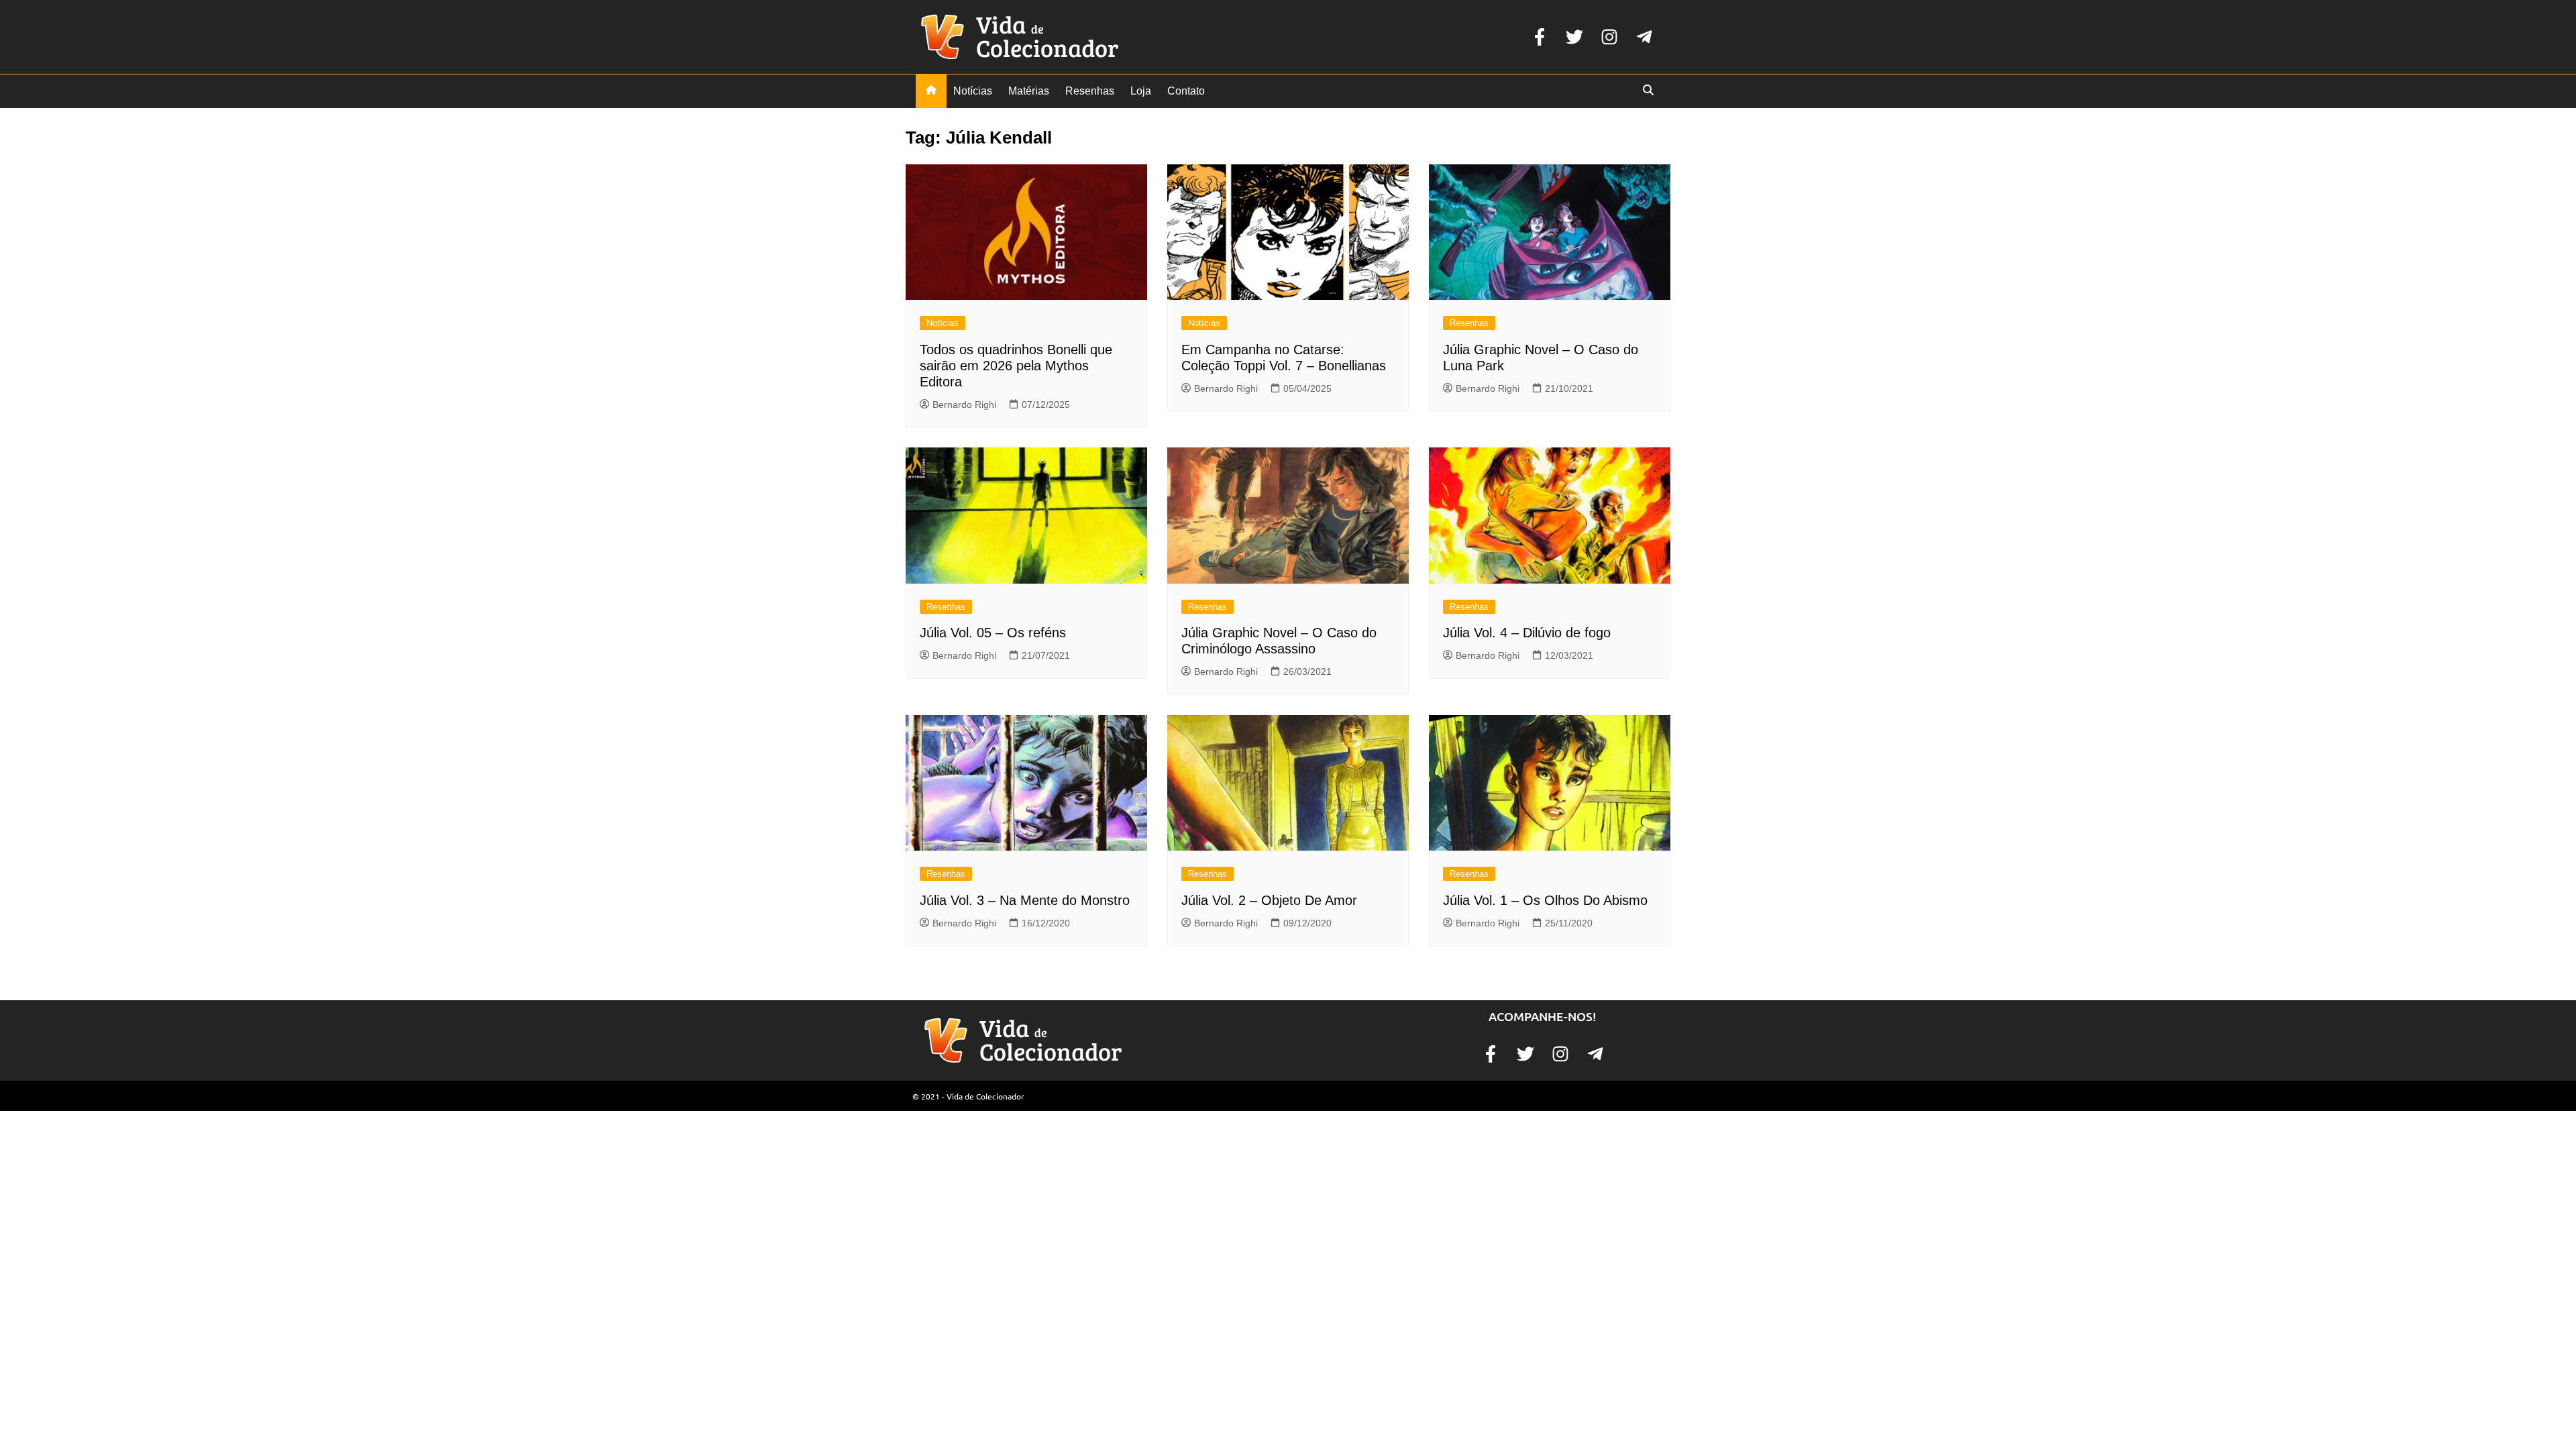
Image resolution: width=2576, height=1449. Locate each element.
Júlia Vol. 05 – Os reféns (993, 633)
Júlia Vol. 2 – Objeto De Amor (1269, 900)
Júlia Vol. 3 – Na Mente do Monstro (1025, 900)
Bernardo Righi (964, 405)
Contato (1186, 91)
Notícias (973, 91)
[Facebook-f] (1540, 37)
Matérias (1029, 91)
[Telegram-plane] (1644, 37)
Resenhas (1090, 91)
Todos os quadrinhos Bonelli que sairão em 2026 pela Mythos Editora (1016, 366)
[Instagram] (1609, 37)
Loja (1141, 91)
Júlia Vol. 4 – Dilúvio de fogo (1527, 633)
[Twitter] (1574, 37)
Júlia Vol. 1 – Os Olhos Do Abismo (1545, 900)
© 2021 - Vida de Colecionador (968, 1096)
